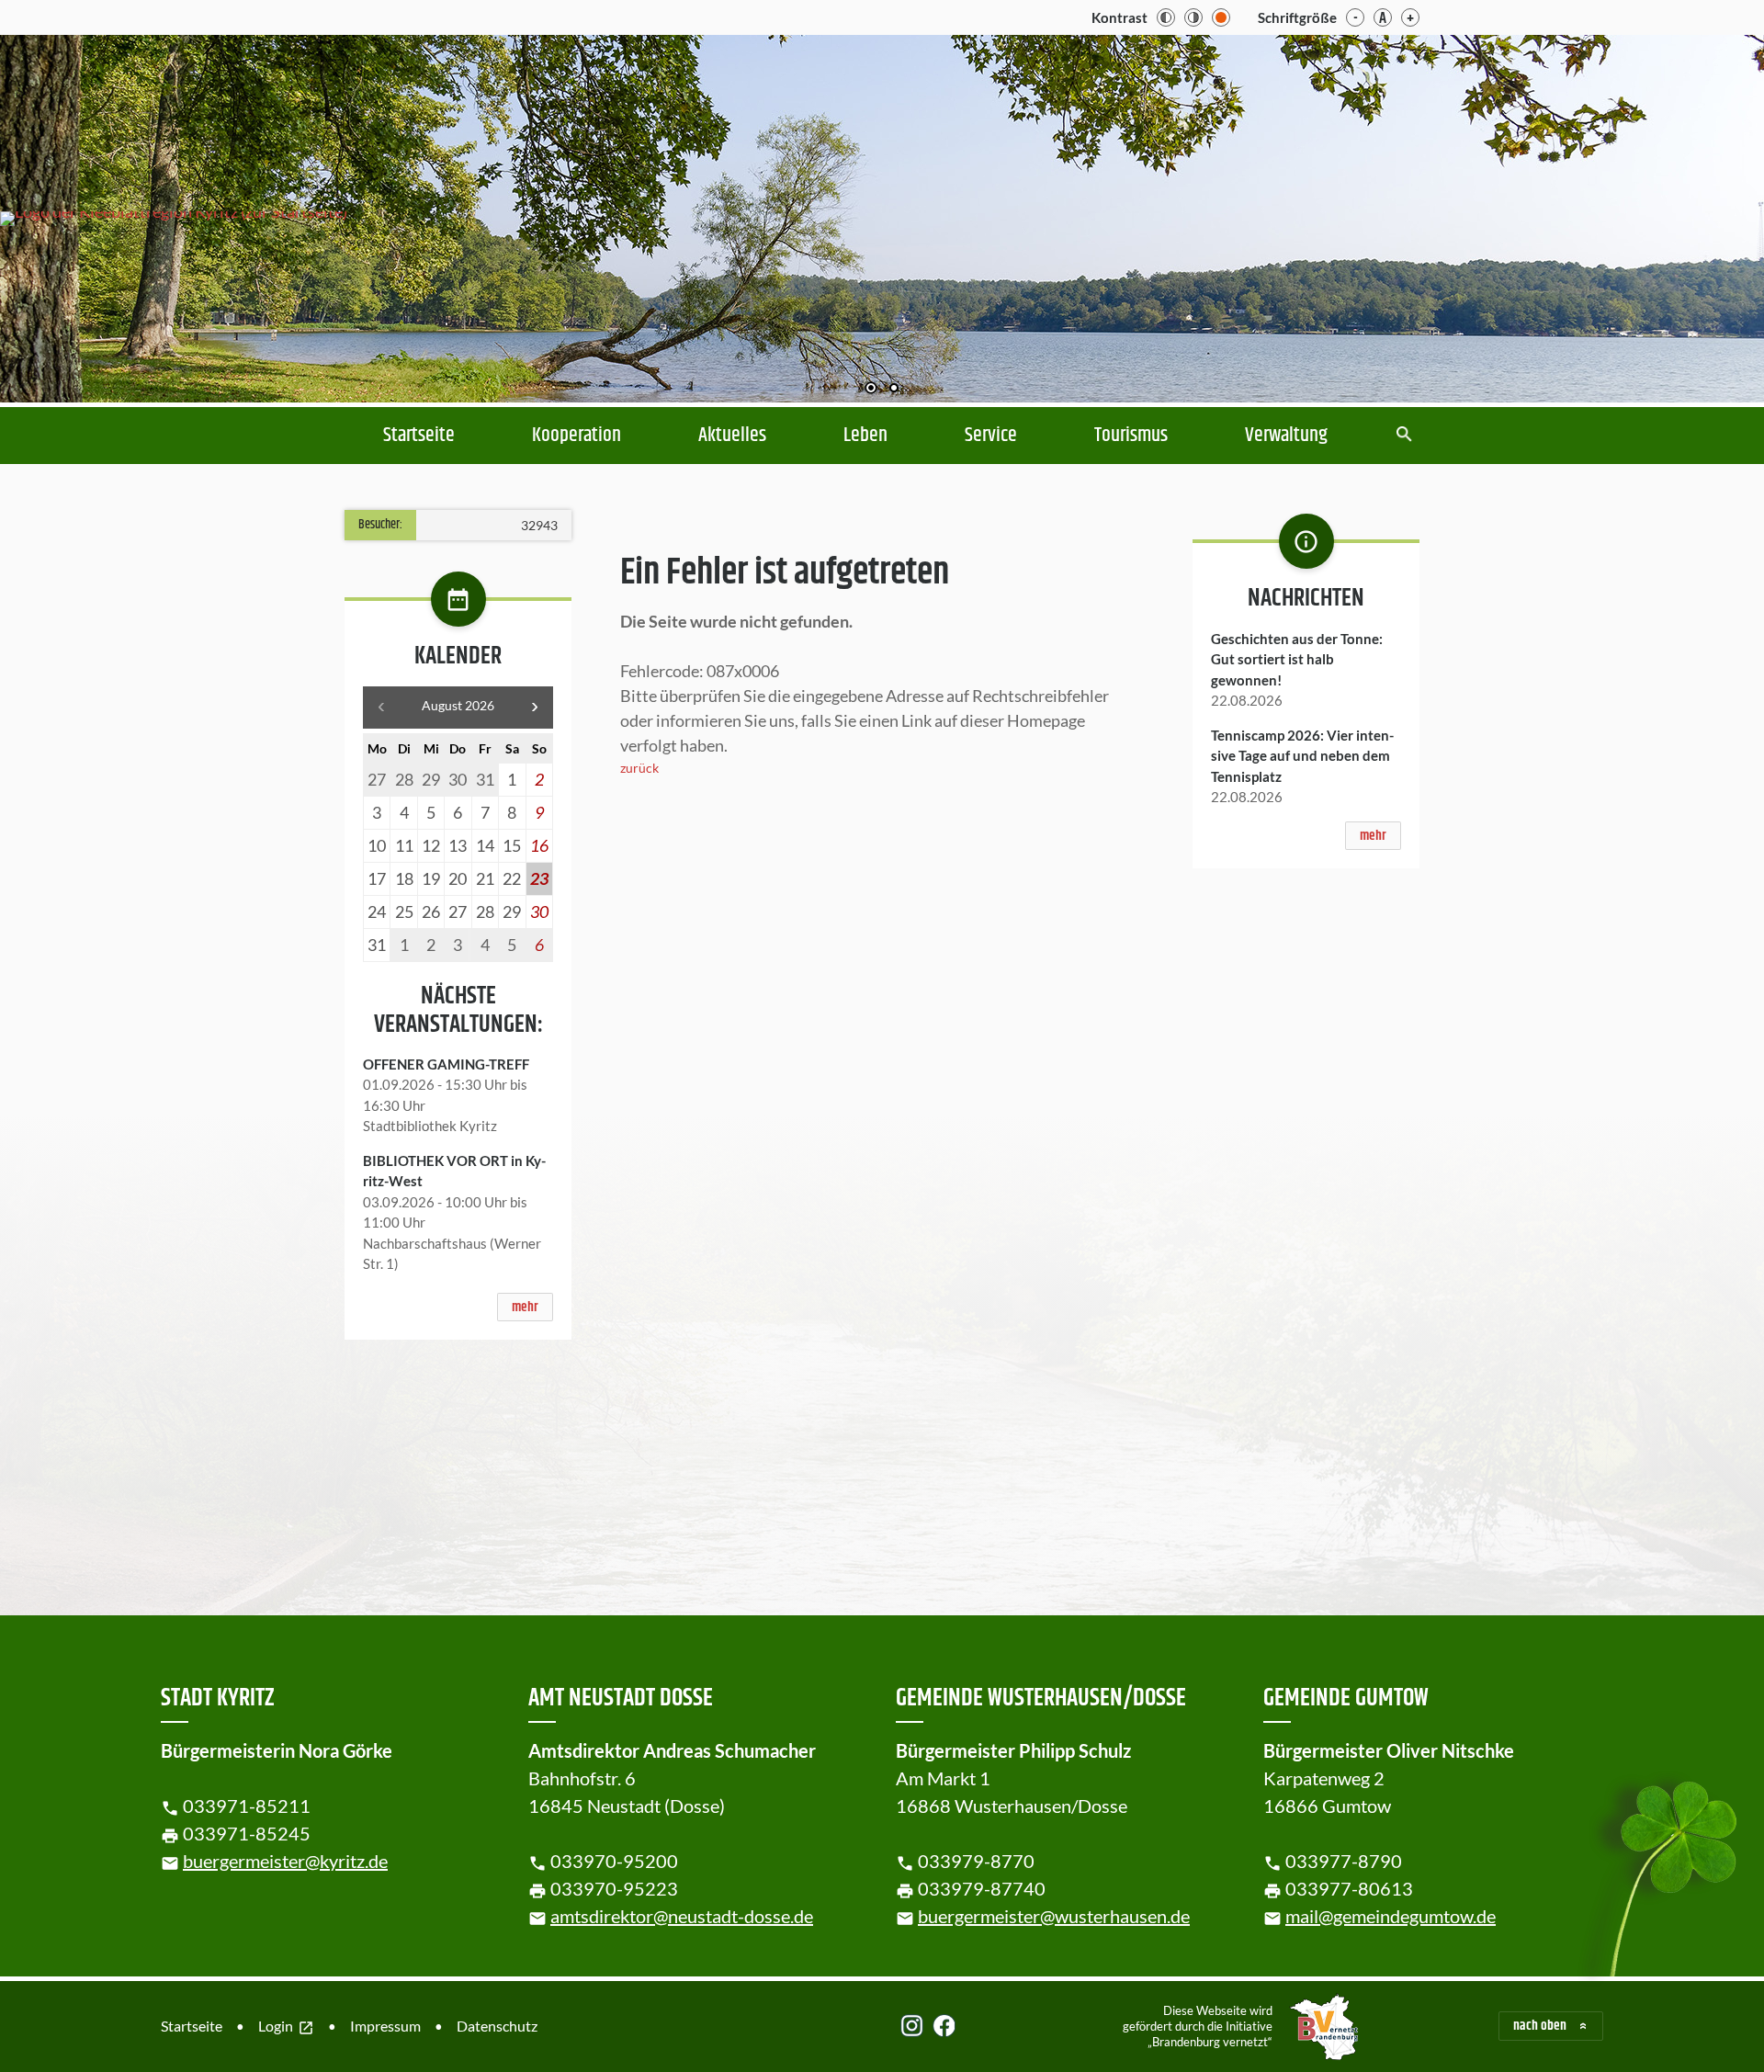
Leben (865, 436)
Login (286, 2027)
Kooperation (577, 436)
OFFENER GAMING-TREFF (446, 1064)
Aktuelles (732, 436)
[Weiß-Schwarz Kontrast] (1193, 17)
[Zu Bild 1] (871, 390)
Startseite (419, 436)
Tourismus (1131, 436)
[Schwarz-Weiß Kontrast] (1166, 17)
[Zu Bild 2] (894, 390)
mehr (525, 1307)
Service (991, 436)
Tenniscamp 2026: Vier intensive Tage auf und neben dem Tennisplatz (1302, 756)
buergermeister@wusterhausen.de (1054, 1916)
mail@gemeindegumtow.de (1391, 1916)
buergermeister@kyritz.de (285, 1861)
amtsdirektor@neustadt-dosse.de (682, 1916)
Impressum (385, 2026)
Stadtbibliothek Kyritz (430, 1126)
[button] (1690, 214)
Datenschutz (497, 2026)
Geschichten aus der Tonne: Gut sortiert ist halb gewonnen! (1297, 659)
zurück (639, 768)
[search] (1404, 436)
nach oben (1540, 2026)
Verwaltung (1286, 436)
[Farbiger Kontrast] (1221, 17)
